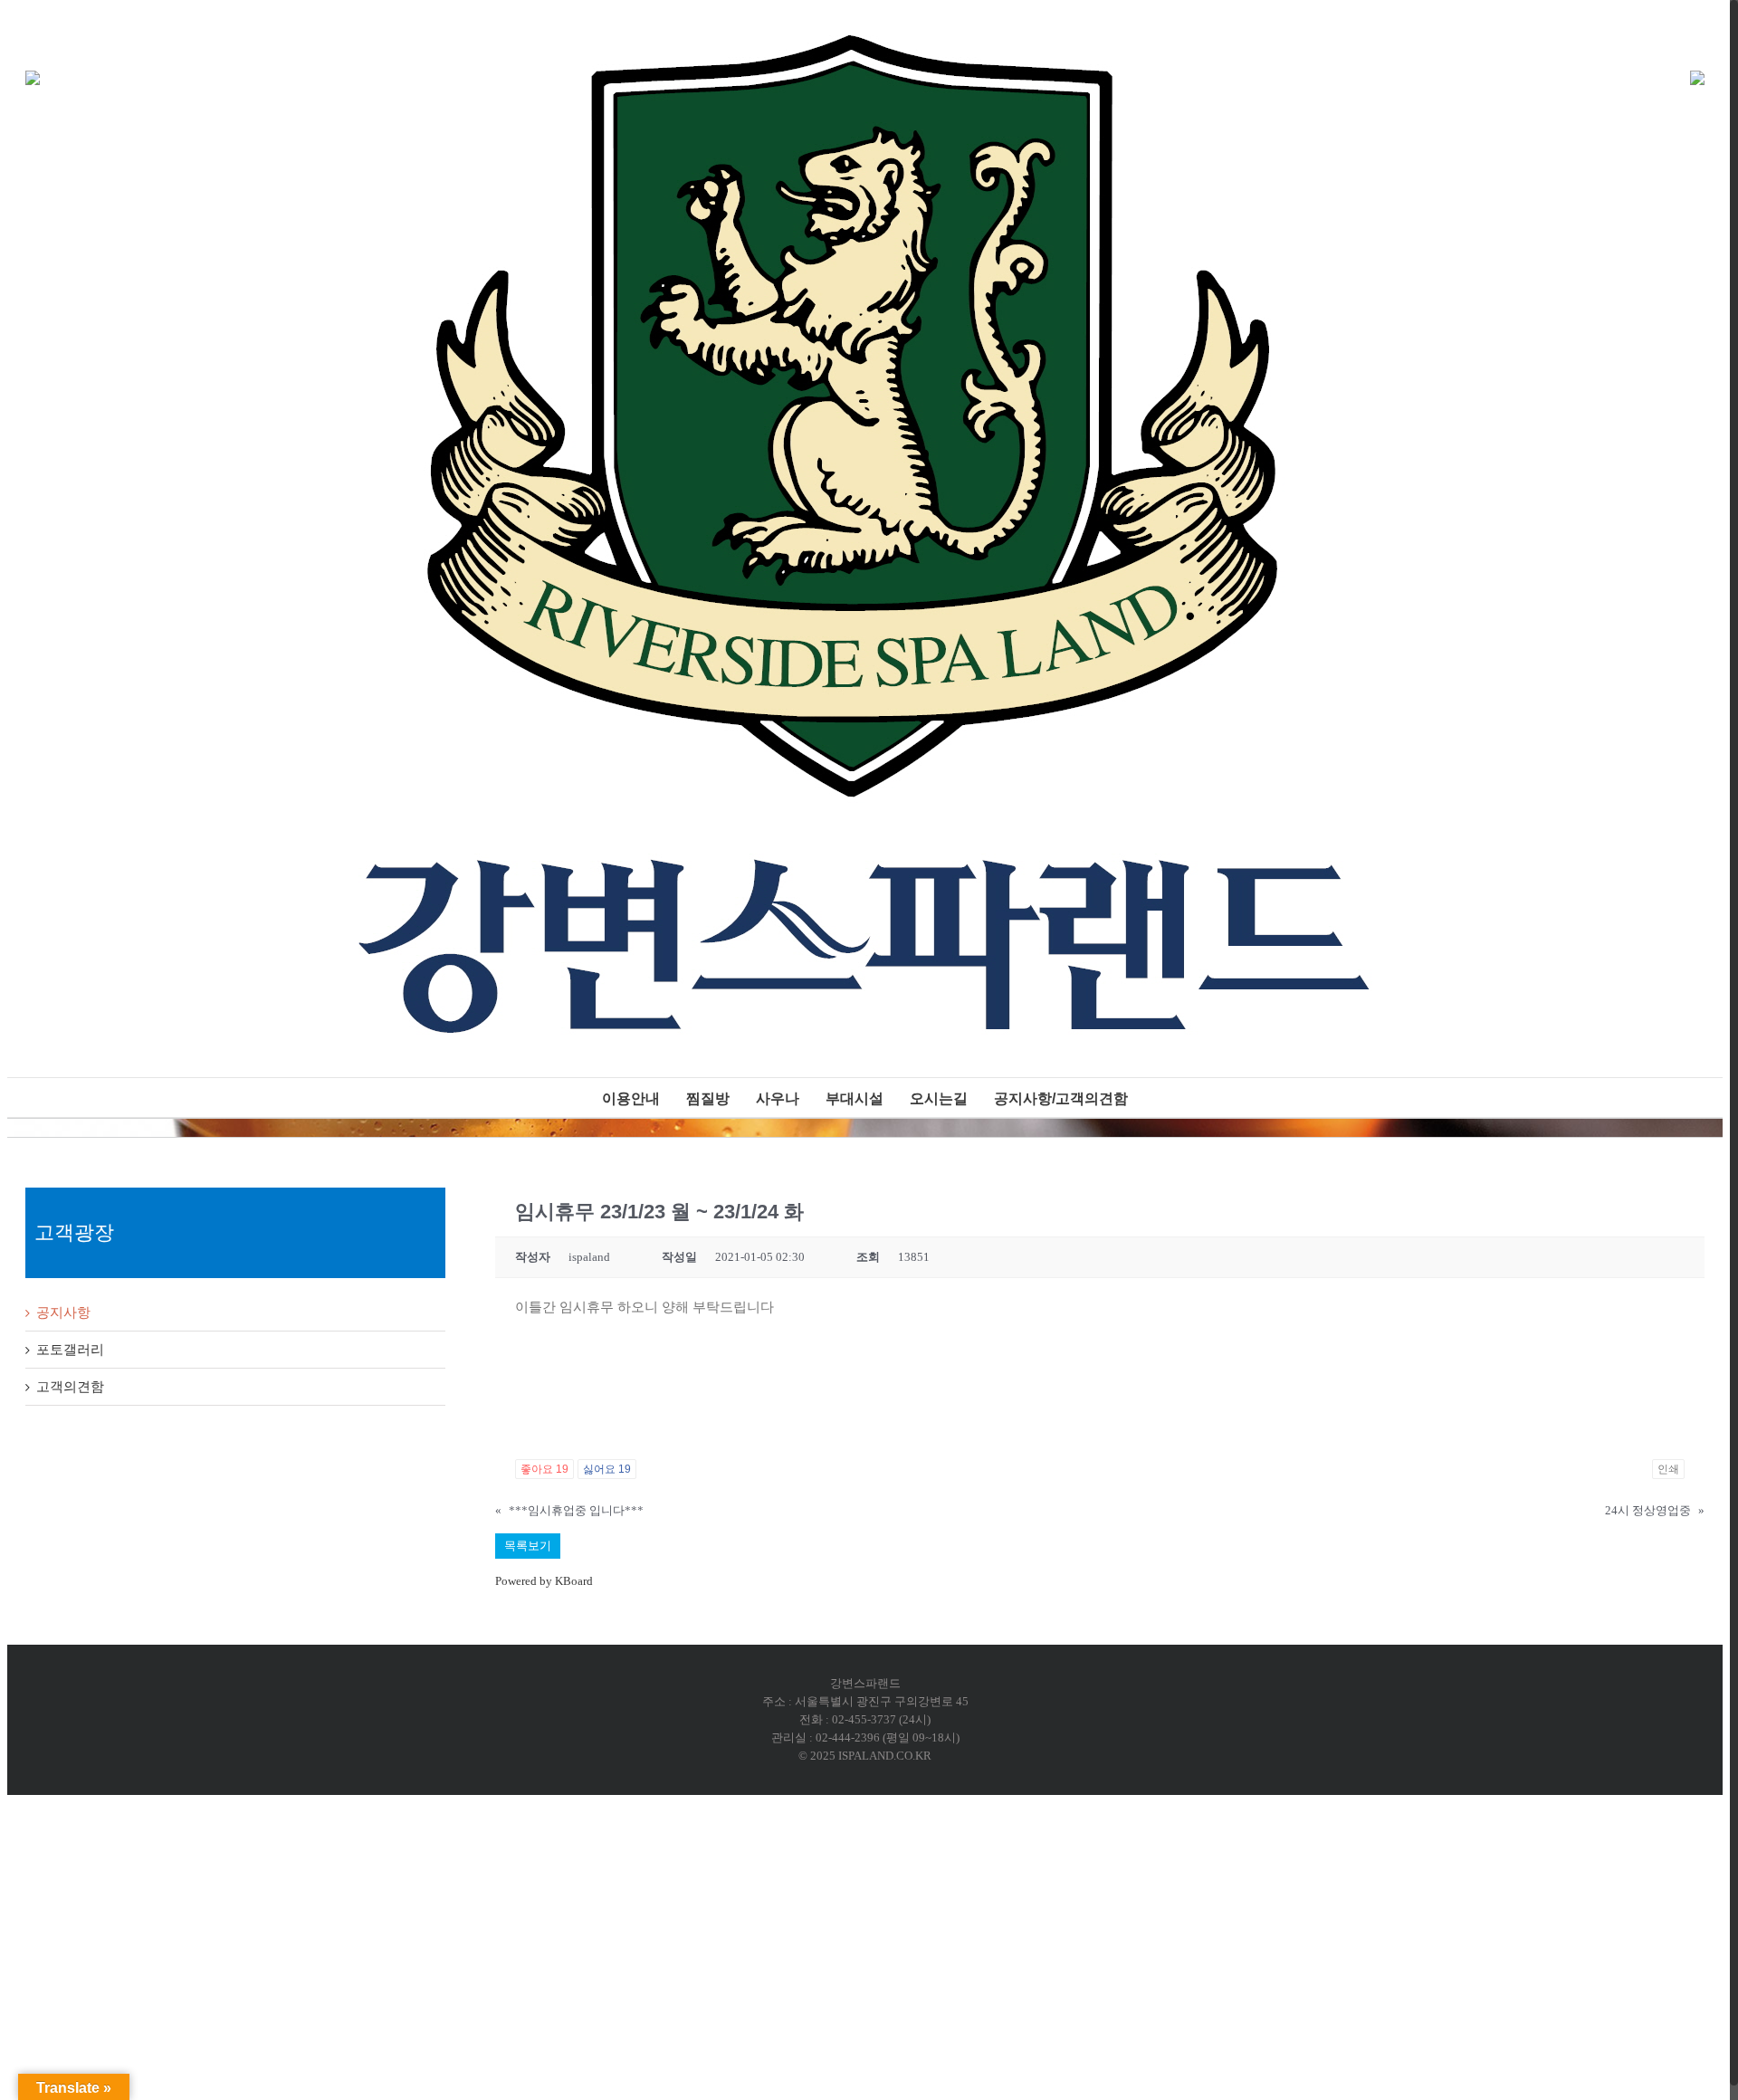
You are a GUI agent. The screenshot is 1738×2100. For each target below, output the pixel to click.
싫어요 (607, 1469)
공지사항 (63, 1312)
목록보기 (528, 1546)
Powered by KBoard (544, 1581)
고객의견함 (70, 1387)
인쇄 (1668, 1469)
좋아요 (544, 1469)
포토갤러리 (70, 1350)
